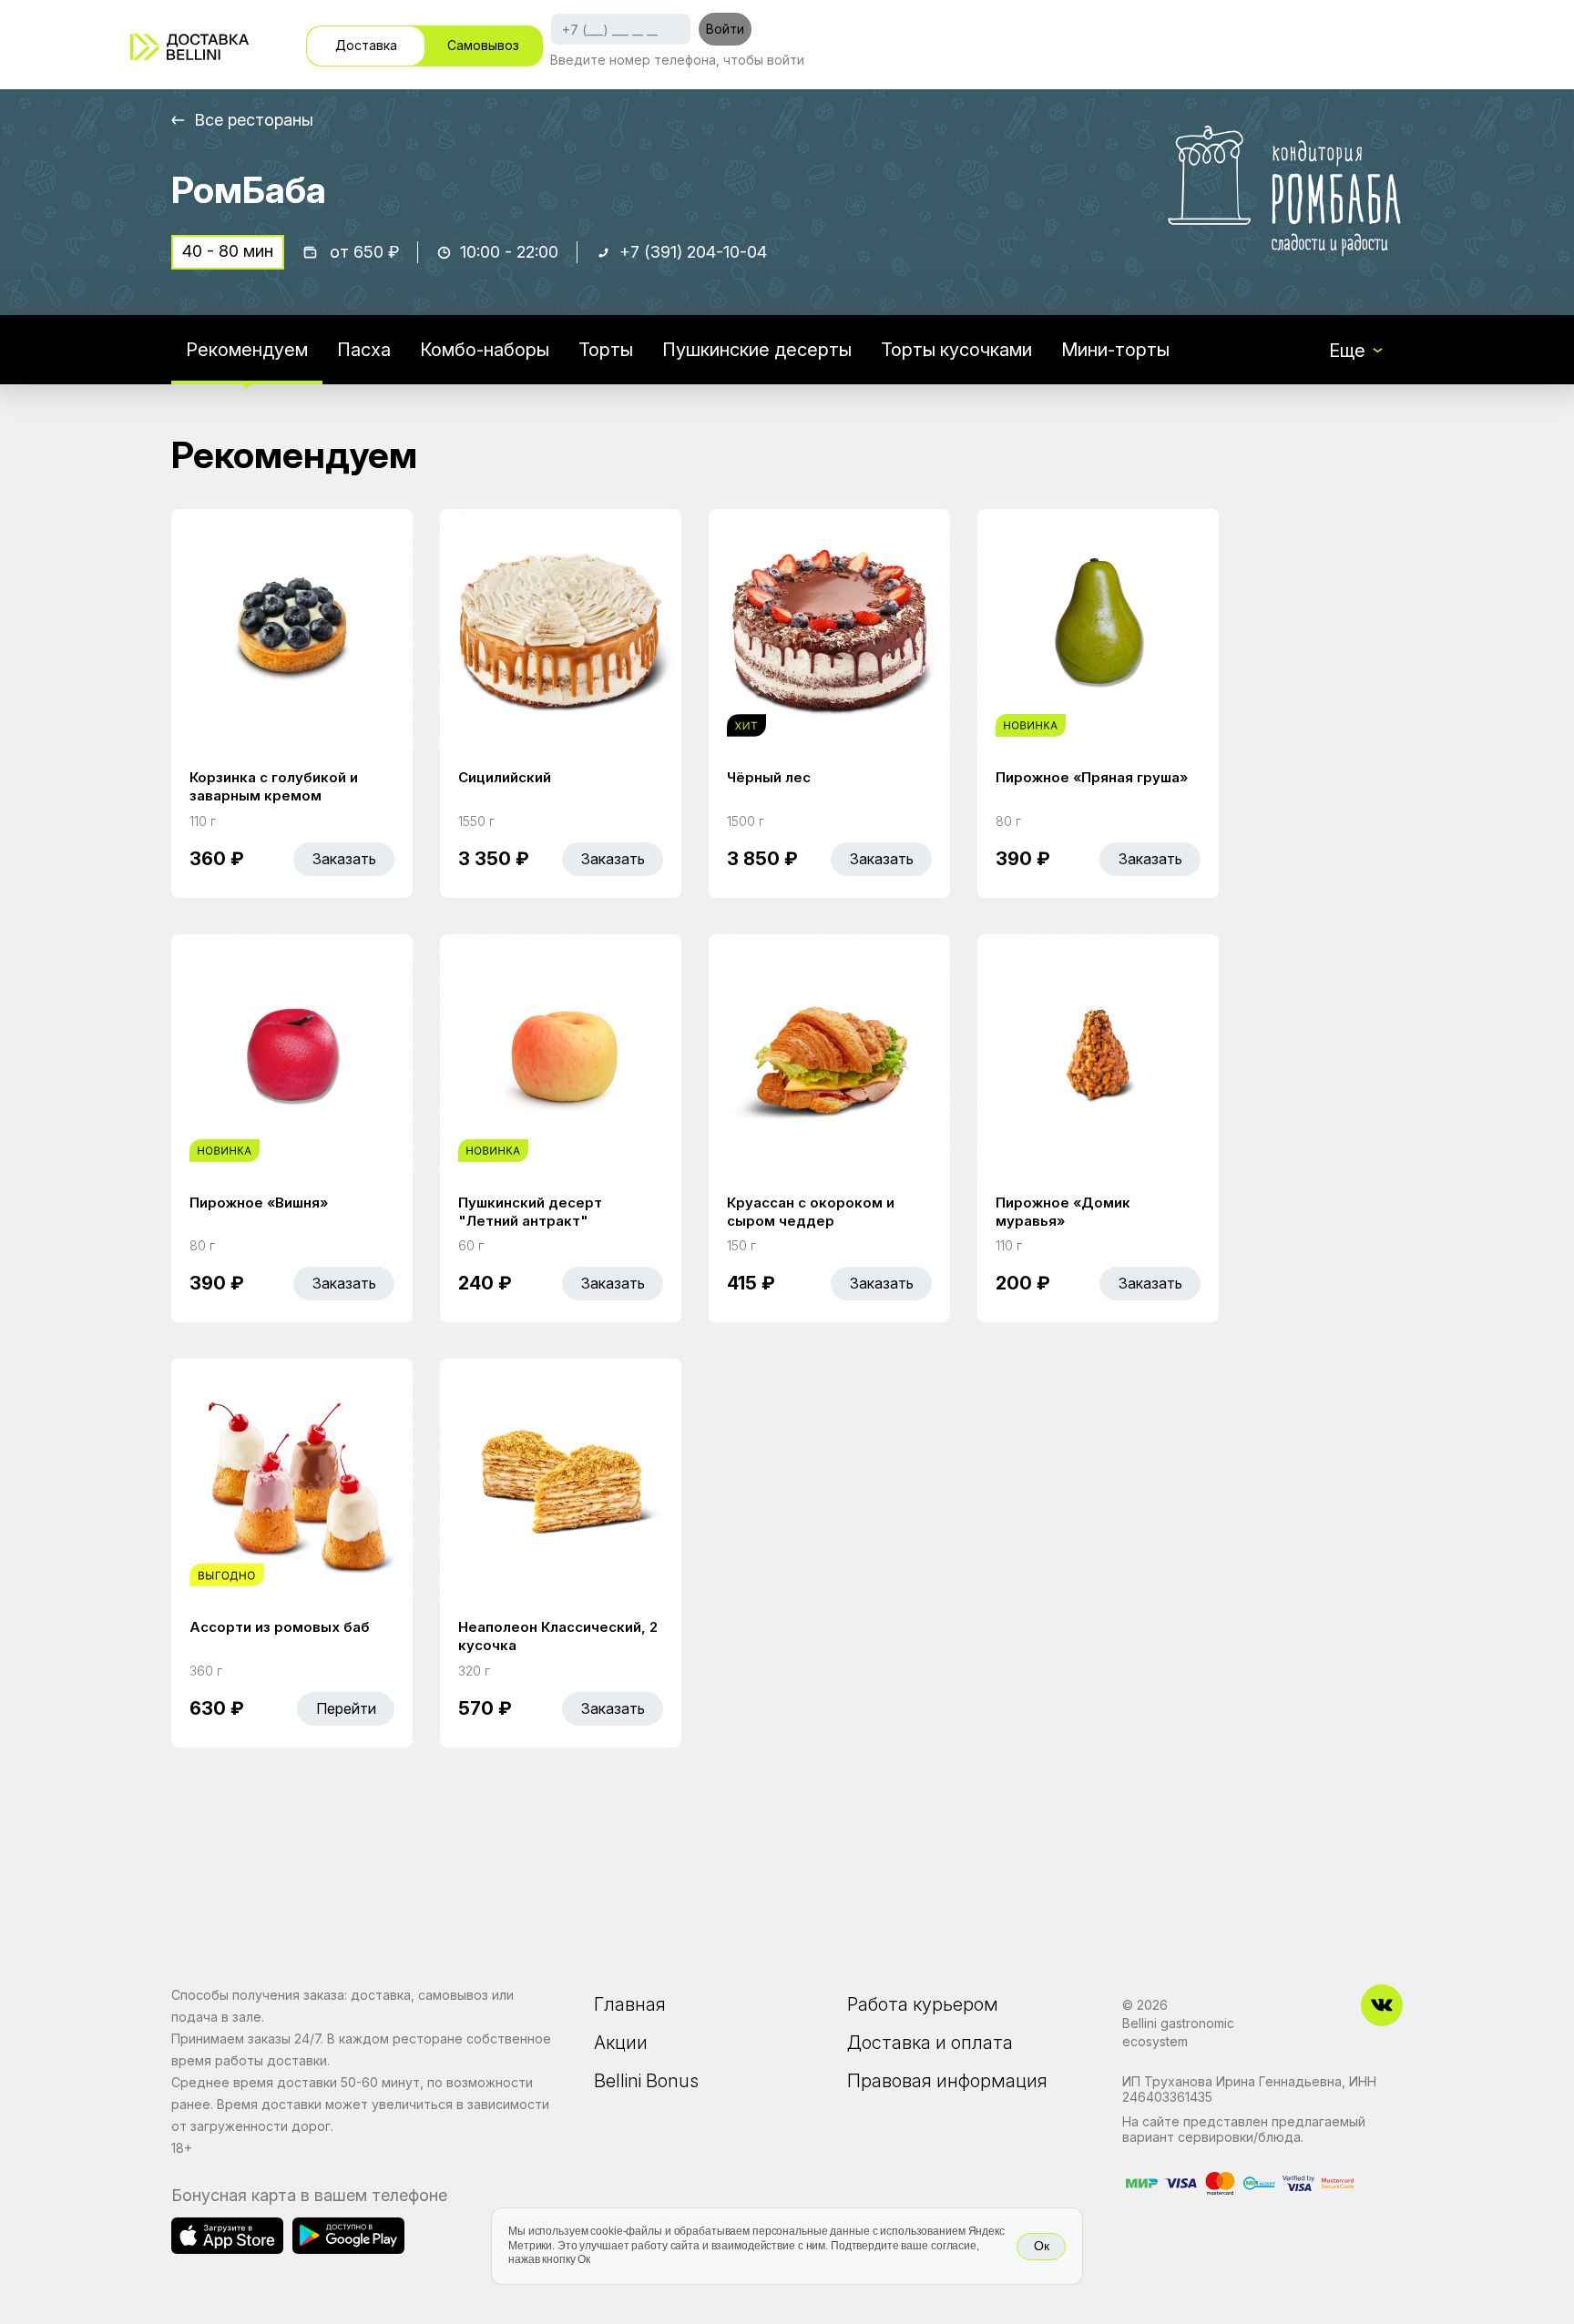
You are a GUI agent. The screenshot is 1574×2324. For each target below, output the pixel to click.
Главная (630, 2004)
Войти (725, 29)
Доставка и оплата (930, 2043)
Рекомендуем (247, 350)
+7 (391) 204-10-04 (693, 252)
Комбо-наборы (485, 350)
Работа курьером (923, 2004)
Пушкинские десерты (757, 350)
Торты (606, 350)
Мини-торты (1115, 350)
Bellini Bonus (646, 2081)
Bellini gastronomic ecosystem (1178, 2032)
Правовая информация (947, 2081)
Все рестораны (254, 120)
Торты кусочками (956, 350)
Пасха (364, 350)
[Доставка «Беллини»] (189, 47)
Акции (621, 2043)
